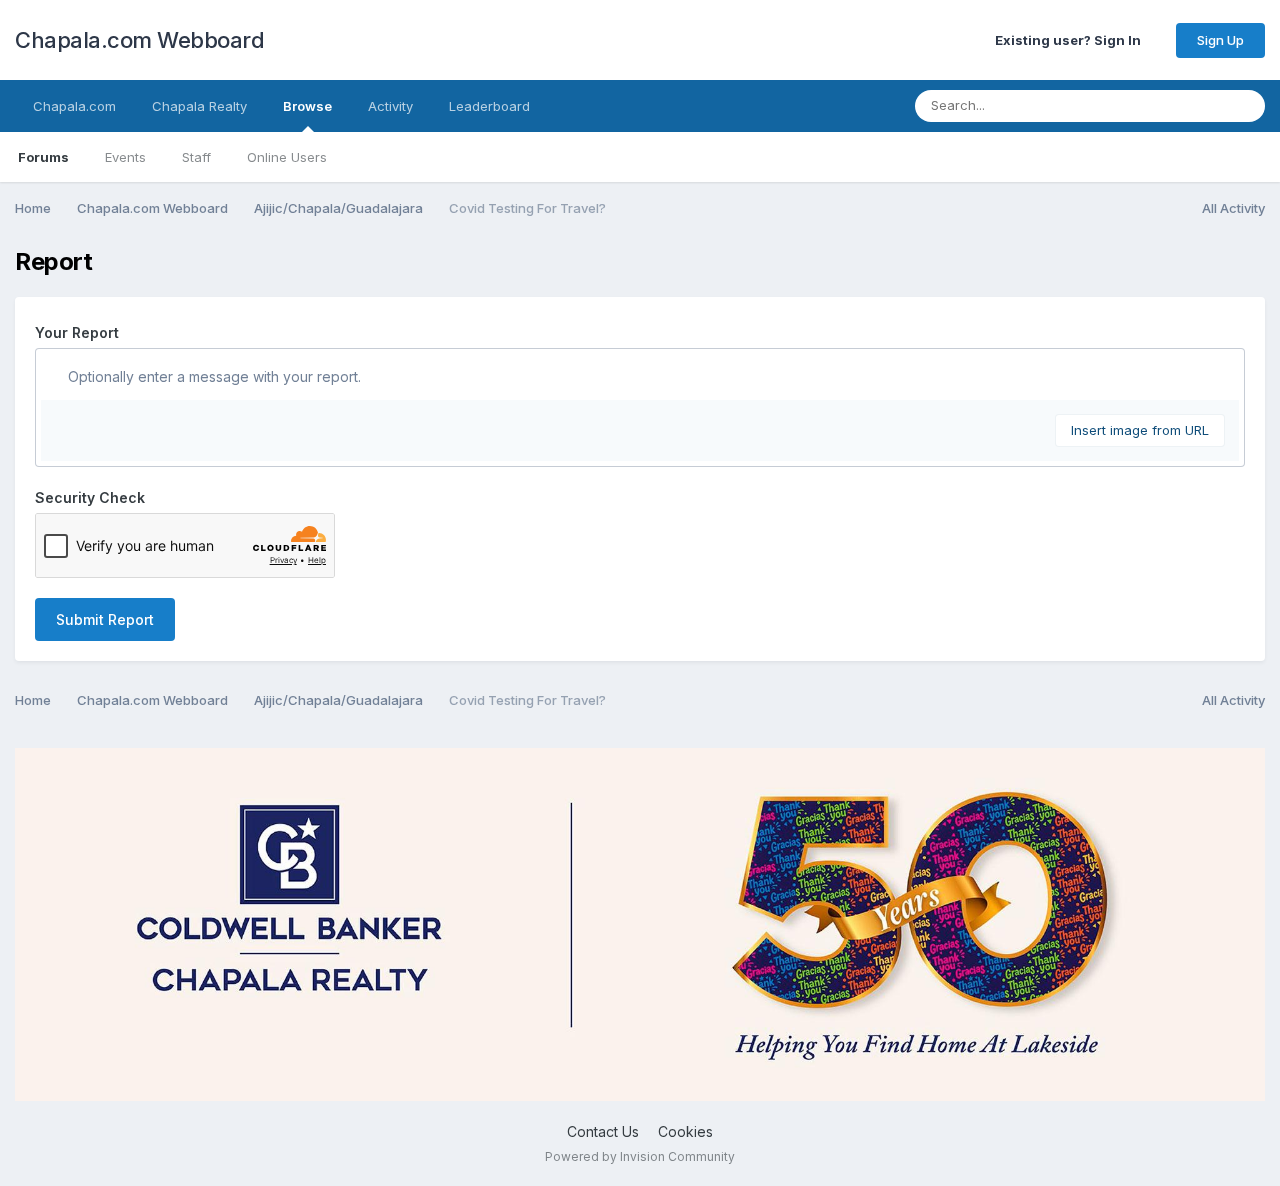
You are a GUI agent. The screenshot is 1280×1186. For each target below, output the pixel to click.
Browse (307, 106)
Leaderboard (489, 106)
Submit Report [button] (105, 619)
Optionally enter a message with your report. (212, 376)
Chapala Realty (199, 106)
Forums (43, 157)
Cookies (685, 1131)
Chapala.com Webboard (139, 40)
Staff (196, 157)
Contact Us (603, 1131)
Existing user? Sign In (1071, 40)
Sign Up (1220, 40)
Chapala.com (74, 106)
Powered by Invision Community (640, 1156)
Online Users (287, 157)
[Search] (1244, 106)
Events (125, 157)
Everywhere (1161, 105)
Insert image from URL (1140, 430)
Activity (390, 106)
